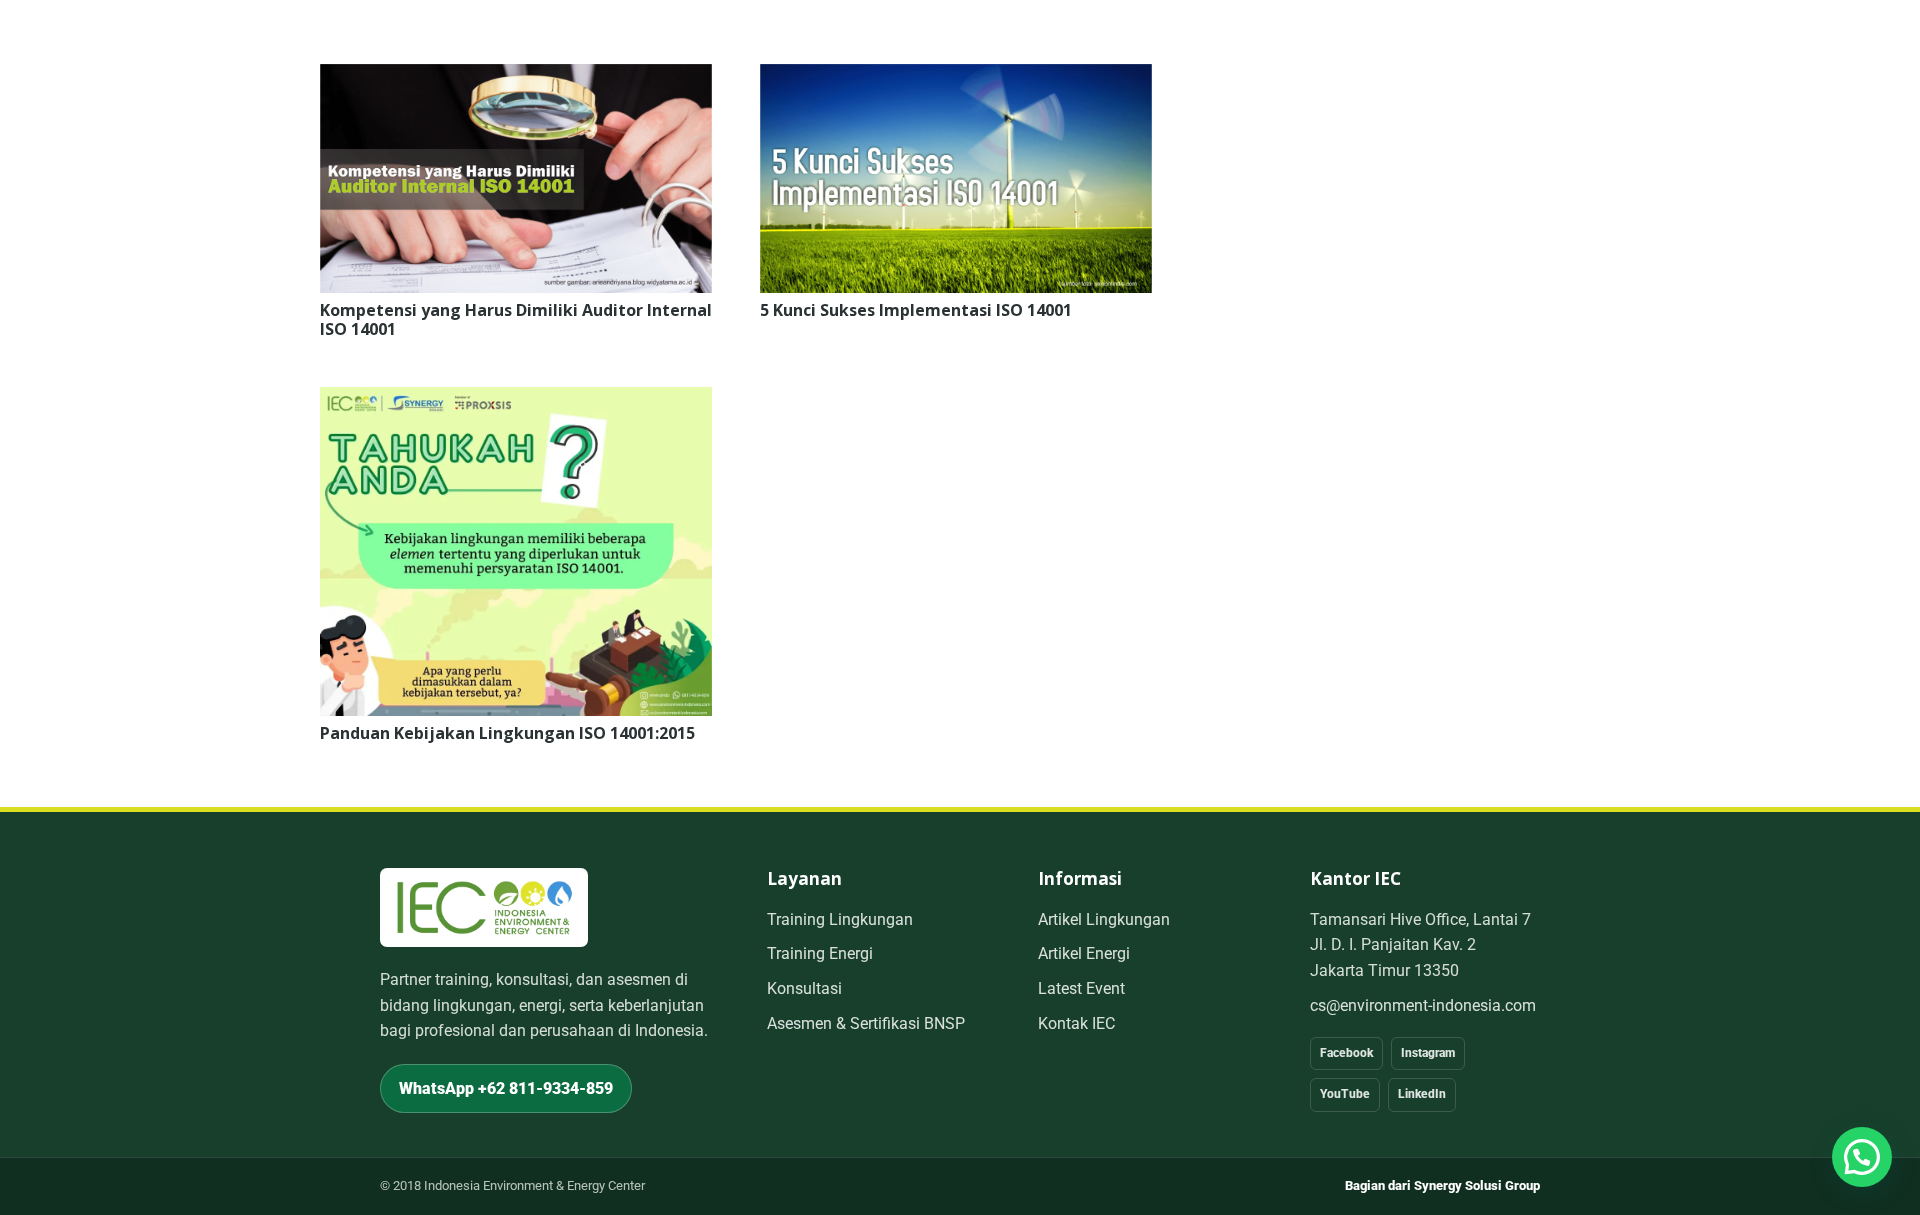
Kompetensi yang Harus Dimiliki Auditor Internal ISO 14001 (516, 319)
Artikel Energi (1084, 953)
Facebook (1346, 1053)
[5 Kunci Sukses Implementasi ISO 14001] (956, 77)
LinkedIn (1422, 1094)
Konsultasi (804, 988)
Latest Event (1081, 988)
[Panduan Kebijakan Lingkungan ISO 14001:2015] (516, 400)
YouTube (1345, 1094)
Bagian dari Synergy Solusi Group (1442, 1185)
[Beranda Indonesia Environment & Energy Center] (484, 907)
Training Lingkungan (840, 919)
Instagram (1428, 1053)
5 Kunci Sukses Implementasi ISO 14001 (916, 310)
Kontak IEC (1076, 1023)
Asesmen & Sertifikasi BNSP (866, 1023)
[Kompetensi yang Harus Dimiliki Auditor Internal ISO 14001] (516, 77)
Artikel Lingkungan (1104, 919)
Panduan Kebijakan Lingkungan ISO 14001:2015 (507, 733)
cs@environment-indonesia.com (1423, 1005)
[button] (1862, 1157)
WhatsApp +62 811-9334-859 (506, 1088)
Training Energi (820, 953)
